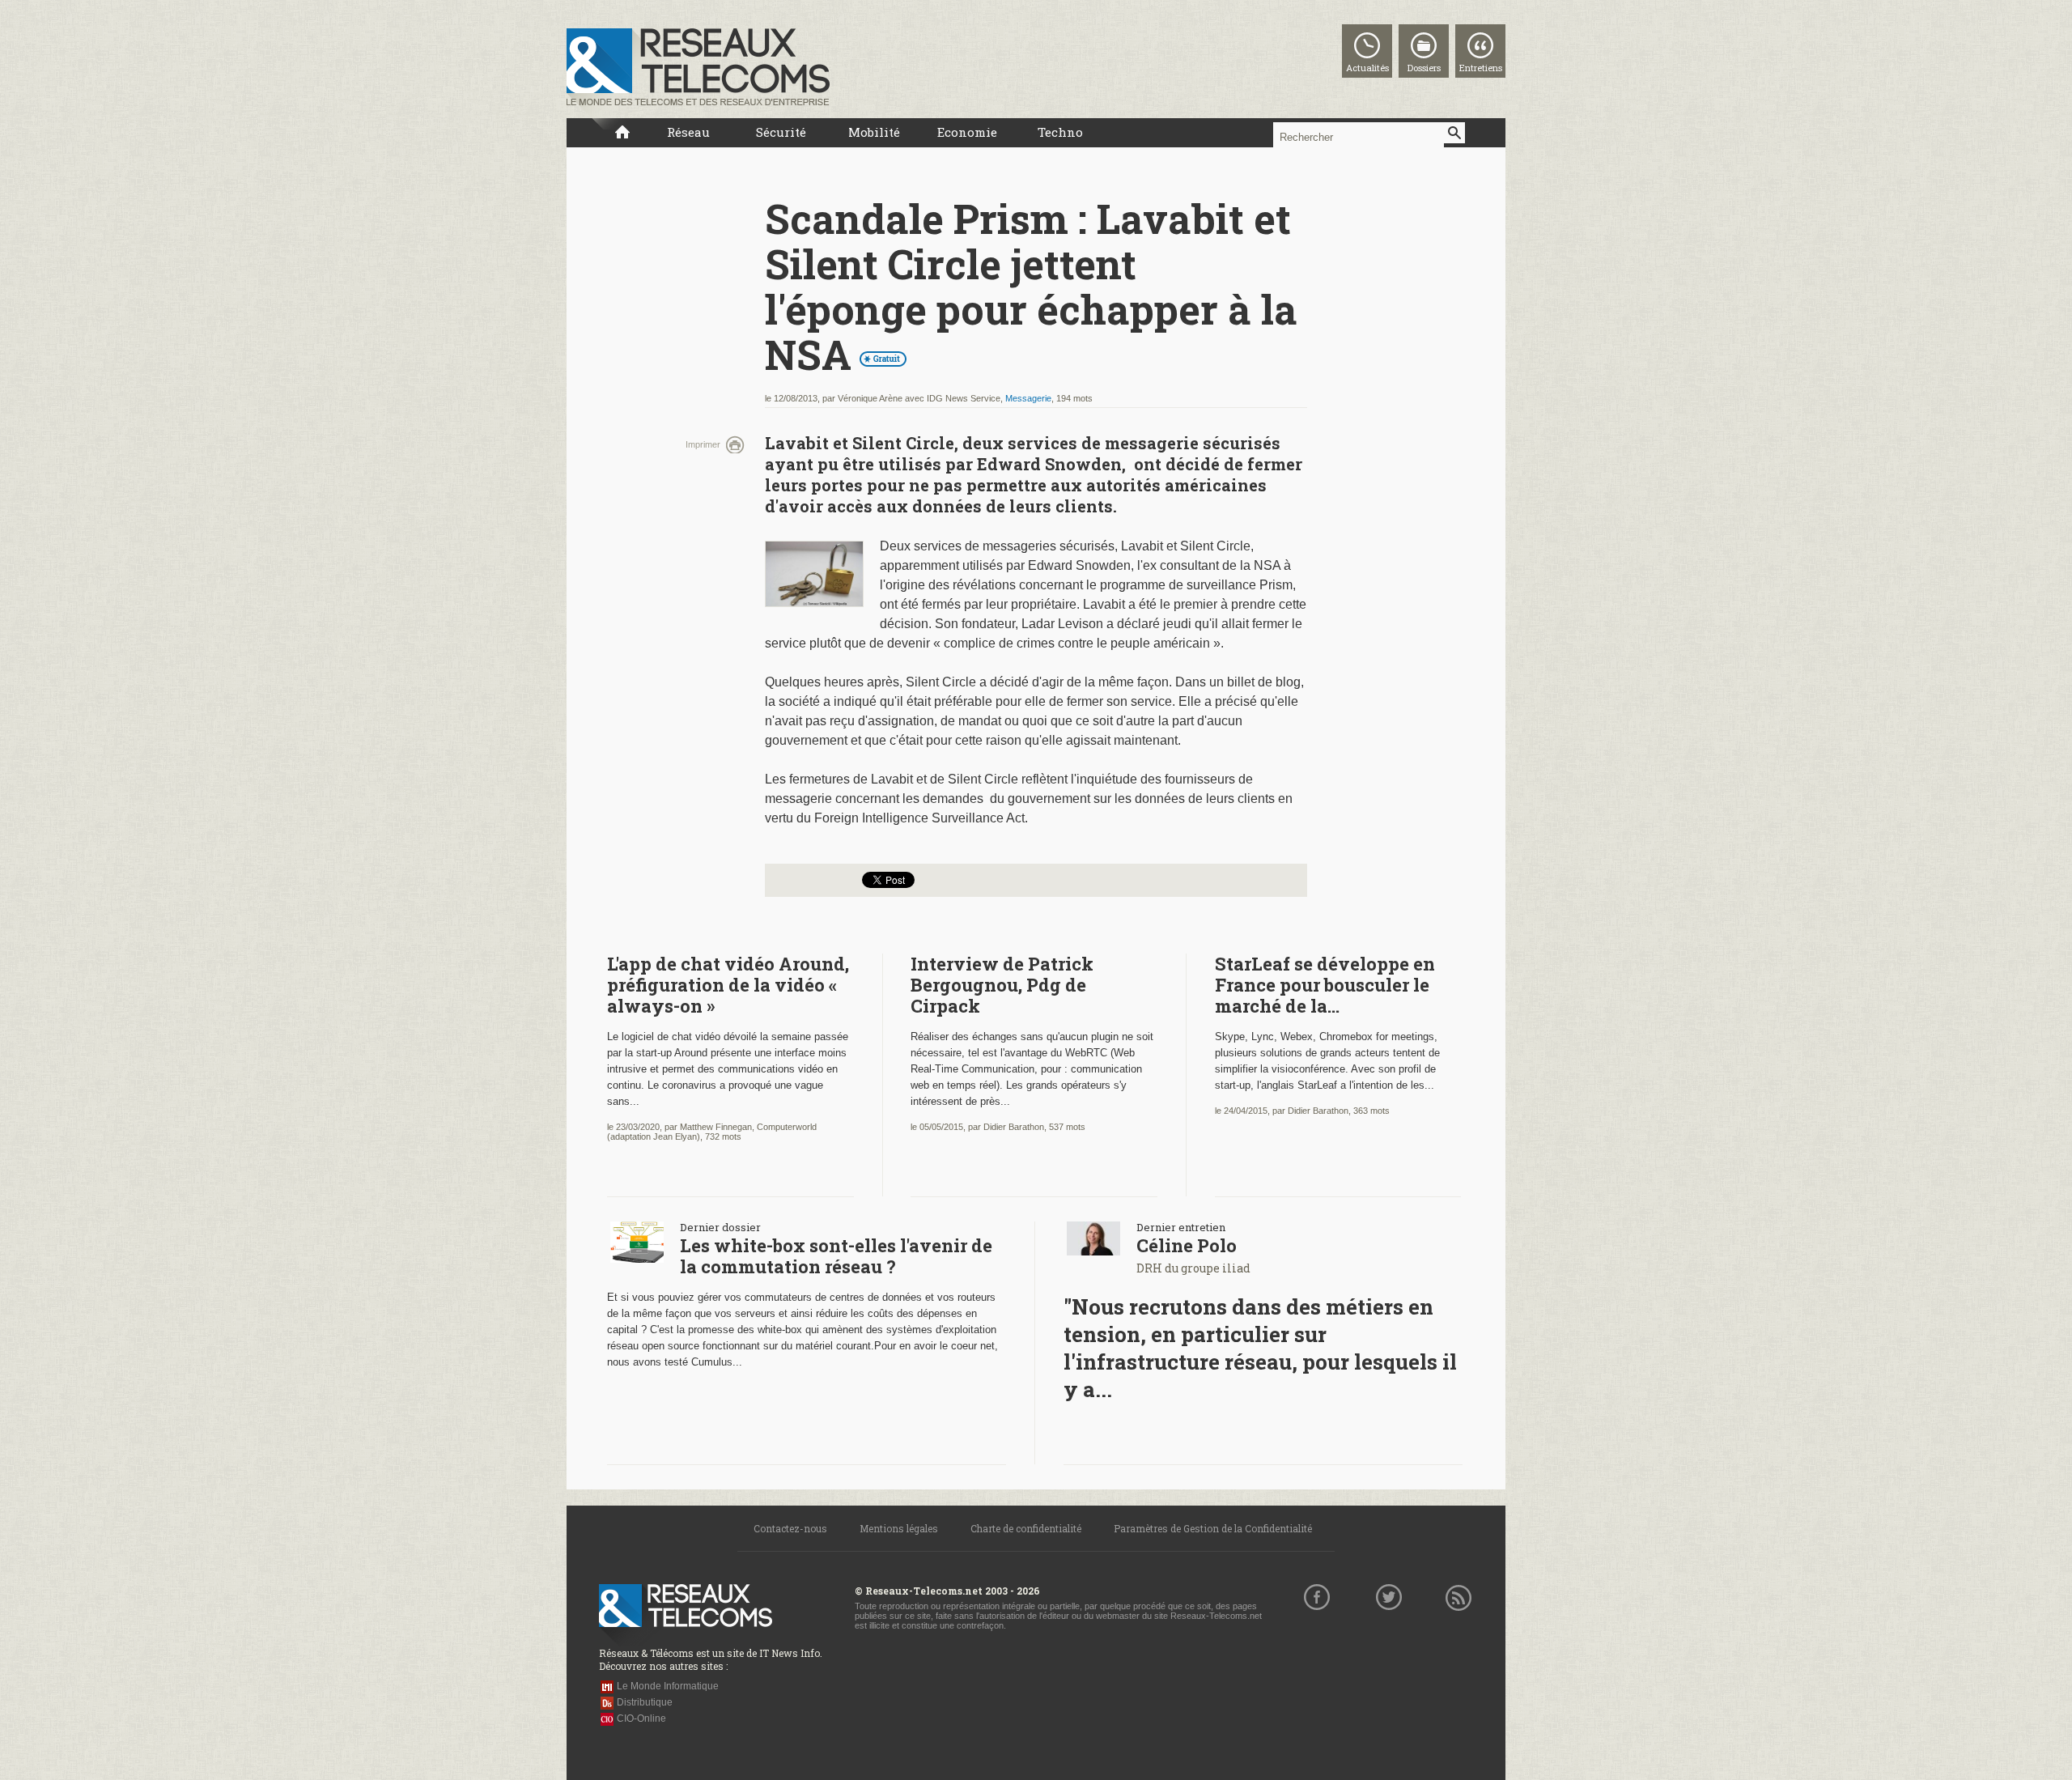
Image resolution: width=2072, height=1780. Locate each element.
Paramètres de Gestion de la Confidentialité (1213, 1528)
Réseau (688, 132)
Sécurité (781, 132)
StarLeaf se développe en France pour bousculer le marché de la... (1325, 985)
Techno (1060, 132)
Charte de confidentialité (1026, 1528)
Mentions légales (899, 1528)
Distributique (645, 1702)
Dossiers (1424, 68)
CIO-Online (641, 1718)
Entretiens (1481, 68)
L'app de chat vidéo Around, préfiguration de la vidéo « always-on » (728, 985)
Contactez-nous (790, 1528)
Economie (967, 132)
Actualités (1367, 68)
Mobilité (874, 132)
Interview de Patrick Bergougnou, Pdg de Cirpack (1002, 985)
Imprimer (703, 444)
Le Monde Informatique (668, 1686)
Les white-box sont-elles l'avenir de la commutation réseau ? (836, 1256)
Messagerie (1028, 398)
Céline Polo (1187, 1245)
